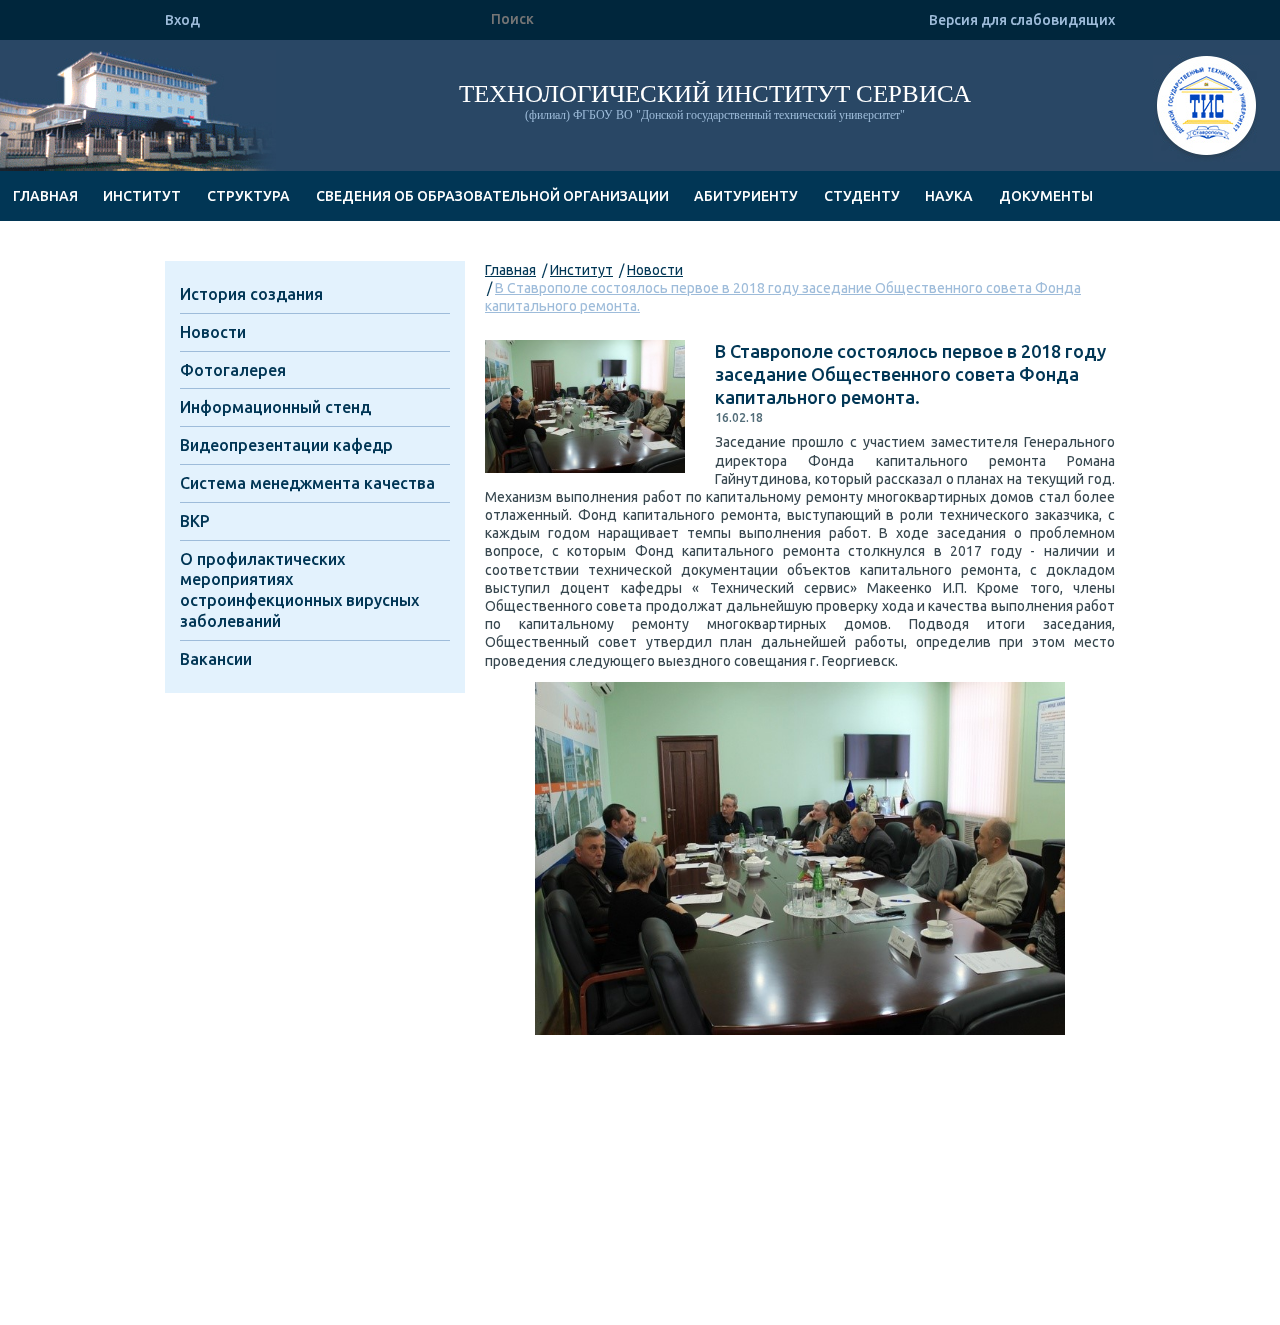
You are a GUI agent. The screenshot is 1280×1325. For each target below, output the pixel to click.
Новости (655, 270)
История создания (251, 294)
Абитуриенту (746, 196)
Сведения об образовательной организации (492, 196)
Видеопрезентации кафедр (286, 445)
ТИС (1206, 108)
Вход (182, 20)
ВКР (195, 521)
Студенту (862, 196)
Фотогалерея (233, 370)
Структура (248, 196)
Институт (142, 196)
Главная (45, 196)
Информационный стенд (275, 407)
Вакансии (216, 659)
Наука (949, 196)
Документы (1046, 196)
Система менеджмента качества (307, 483)
